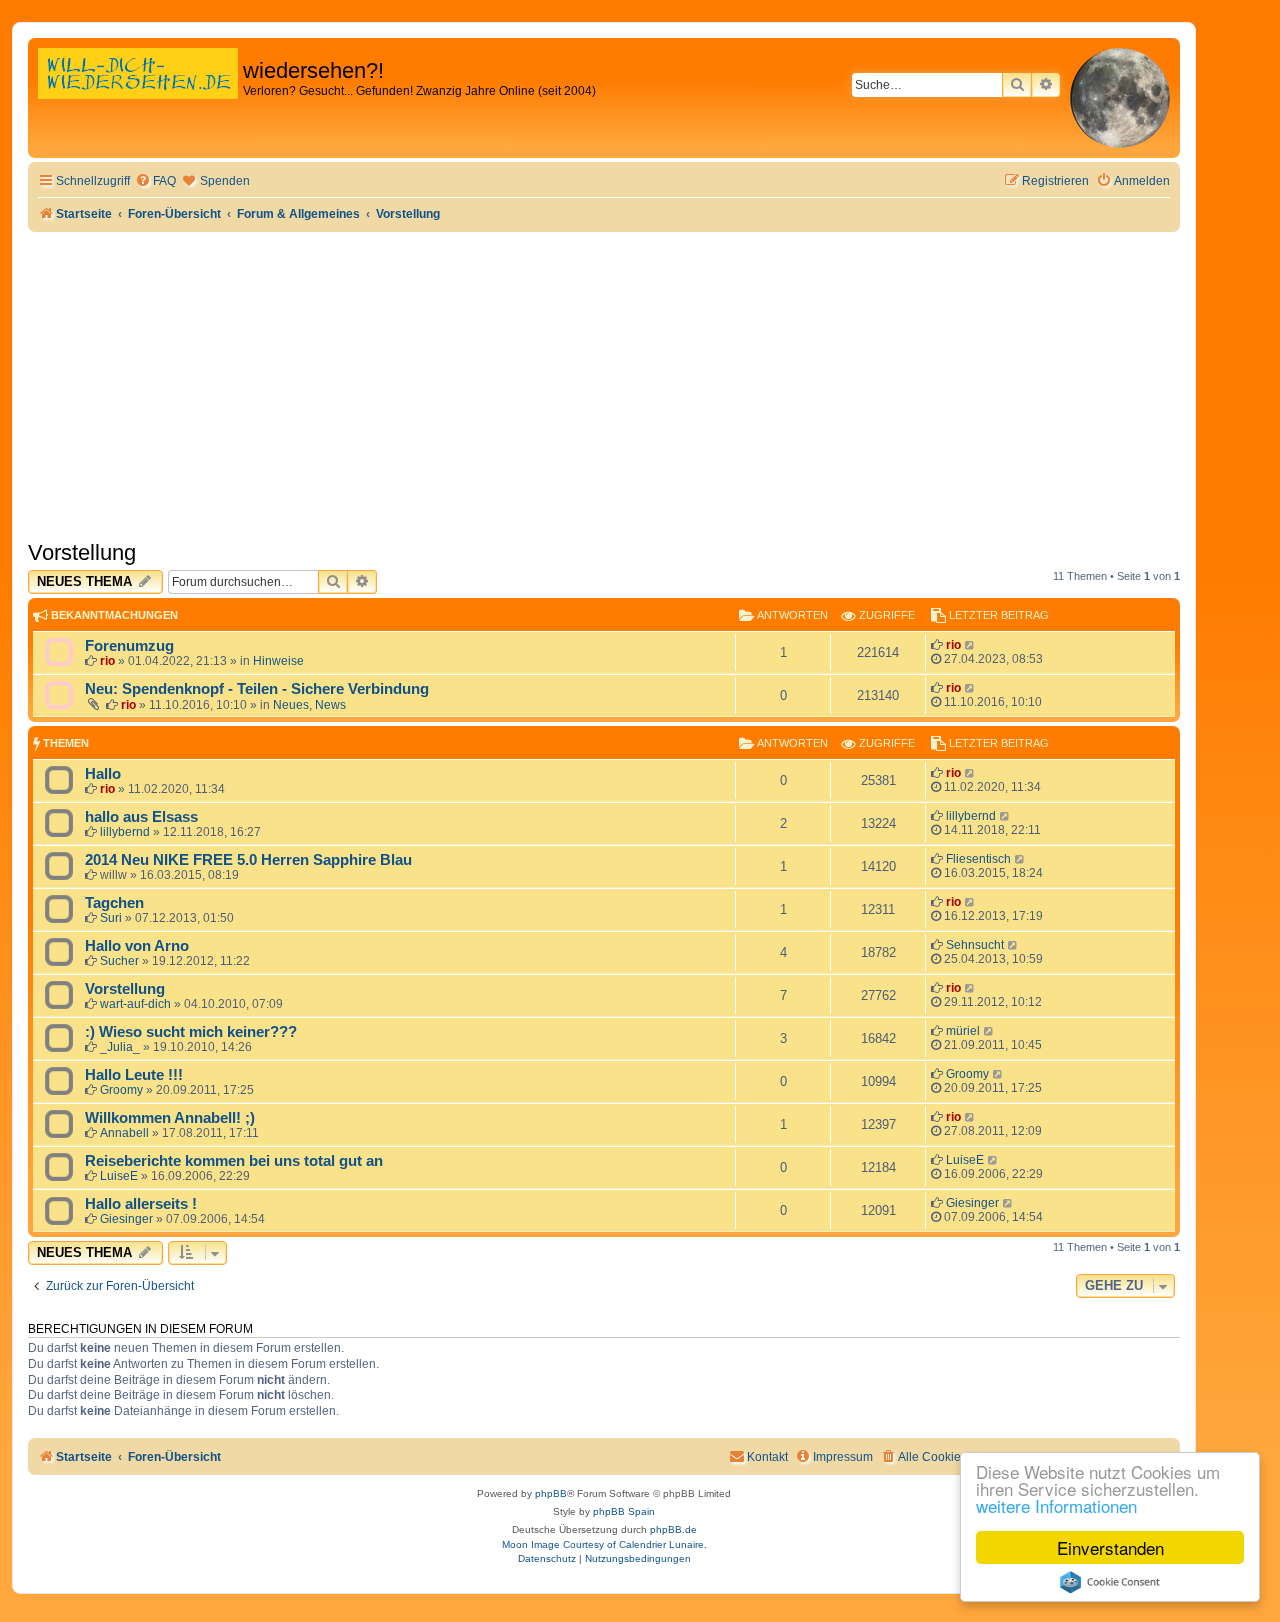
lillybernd (125, 832)
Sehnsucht (975, 945)
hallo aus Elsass (141, 817)
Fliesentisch (978, 859)
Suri (111, 918)
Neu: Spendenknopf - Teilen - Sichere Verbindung (257, 689)
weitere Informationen (1056, 1505)
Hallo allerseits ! (141, 1204)
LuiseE (119, 1176)
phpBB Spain (624, 1511)
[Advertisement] (604, 382)
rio (107, 661)
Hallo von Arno (137, 946)
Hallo (103, 774)
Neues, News (309, 705)
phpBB (551, 1493)
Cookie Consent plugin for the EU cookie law (1110, 1582)
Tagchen (114, 903)
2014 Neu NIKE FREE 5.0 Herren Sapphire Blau (248, 860)
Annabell (124, 1133)
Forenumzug (129, 646)
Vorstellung (82, 552)
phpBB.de (673, 1529)
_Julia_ (120, 1047)
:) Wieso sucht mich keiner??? (191, 1032)
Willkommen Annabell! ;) (170, 1118)
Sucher (119, 961)
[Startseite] (138, 94)
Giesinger (126, 1219)
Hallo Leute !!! (134, 1075)
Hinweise (278, 661)
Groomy (121, 1090)
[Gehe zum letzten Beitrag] (970, 645)
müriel (963, 1031)
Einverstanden (1110, 1547)
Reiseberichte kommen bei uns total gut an (234, 1161)
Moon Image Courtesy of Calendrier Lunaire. (604, 1544)
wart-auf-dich (135, 1004)
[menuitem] (155, 181)
